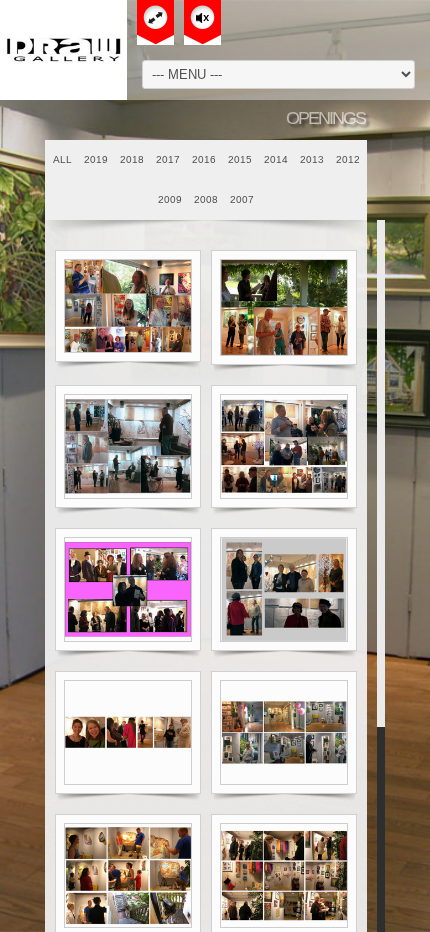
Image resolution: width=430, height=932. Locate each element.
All (62, 159)
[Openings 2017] (128, 446)
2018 (132, 159)
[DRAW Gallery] (63, 50)
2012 (348, 159)
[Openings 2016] (284, 446)
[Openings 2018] (284, 307)
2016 (204, 159)
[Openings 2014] (284, 589)
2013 (312, 159)
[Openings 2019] (128, 306)
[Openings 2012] (284, 732)
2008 (206, 199)
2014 (276, 159)
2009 (170, 199)
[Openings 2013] (128, 732)
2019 (96, 159)
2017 (168, 159)
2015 (240, 159)
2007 (242, 199)
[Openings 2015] (128, 589)
